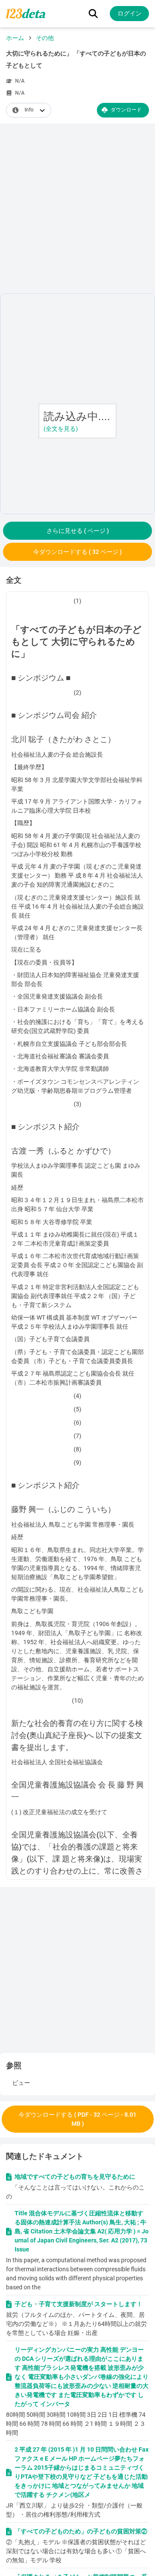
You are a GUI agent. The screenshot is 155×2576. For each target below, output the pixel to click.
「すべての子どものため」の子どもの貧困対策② (81, 2531)
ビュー (21, 2083)
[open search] (93, 14)
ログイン (130, 13)
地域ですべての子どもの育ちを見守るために (75, 2177)
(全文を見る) (61, 429)
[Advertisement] (77, 210)
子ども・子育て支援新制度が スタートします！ (79, 2304)
